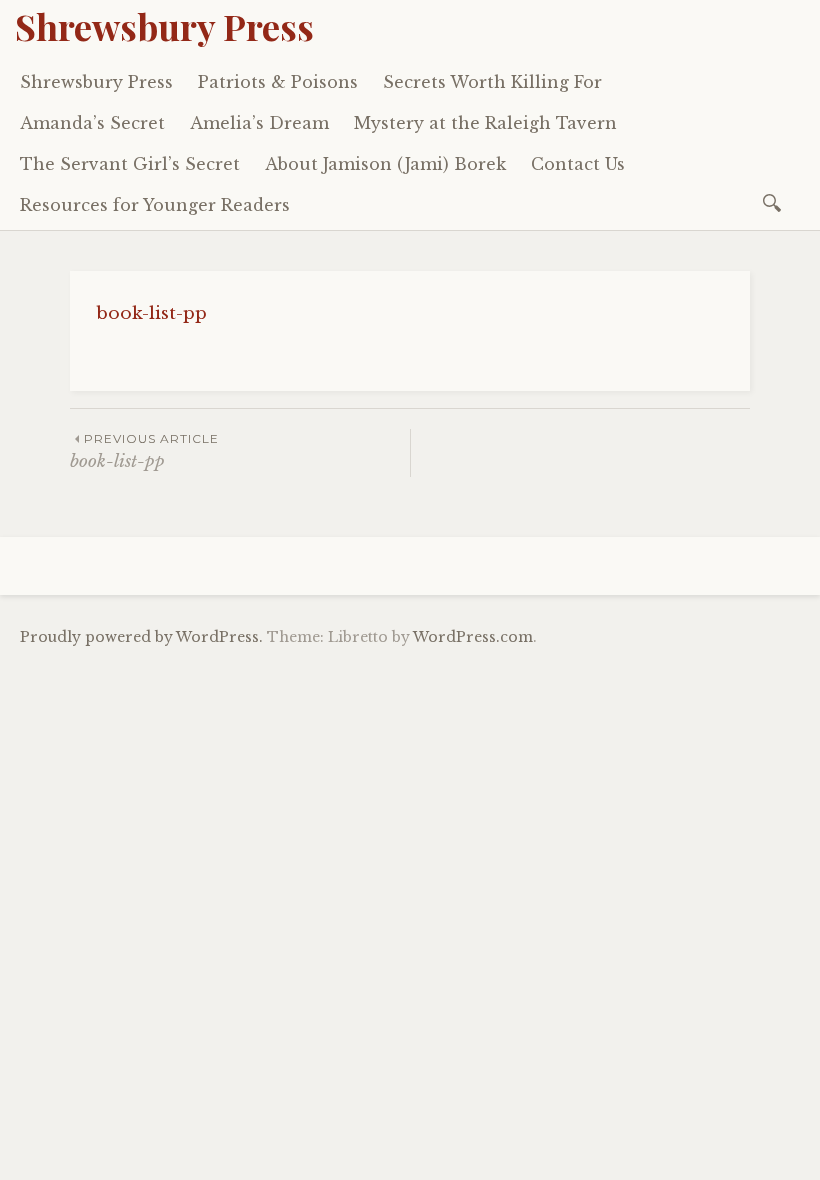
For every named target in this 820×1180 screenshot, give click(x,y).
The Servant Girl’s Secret (130, 164)
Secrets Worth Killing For (492, 82)
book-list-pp (151, 313)
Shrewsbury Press (164, 26)
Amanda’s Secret (92, 123)
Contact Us (578, 164)
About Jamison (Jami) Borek (385, 164)
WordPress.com (473, 637)
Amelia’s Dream (259, 123)
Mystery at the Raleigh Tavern (485, 123)
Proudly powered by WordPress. (141, 637)
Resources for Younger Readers (155, 205)
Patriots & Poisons (278, 82)
